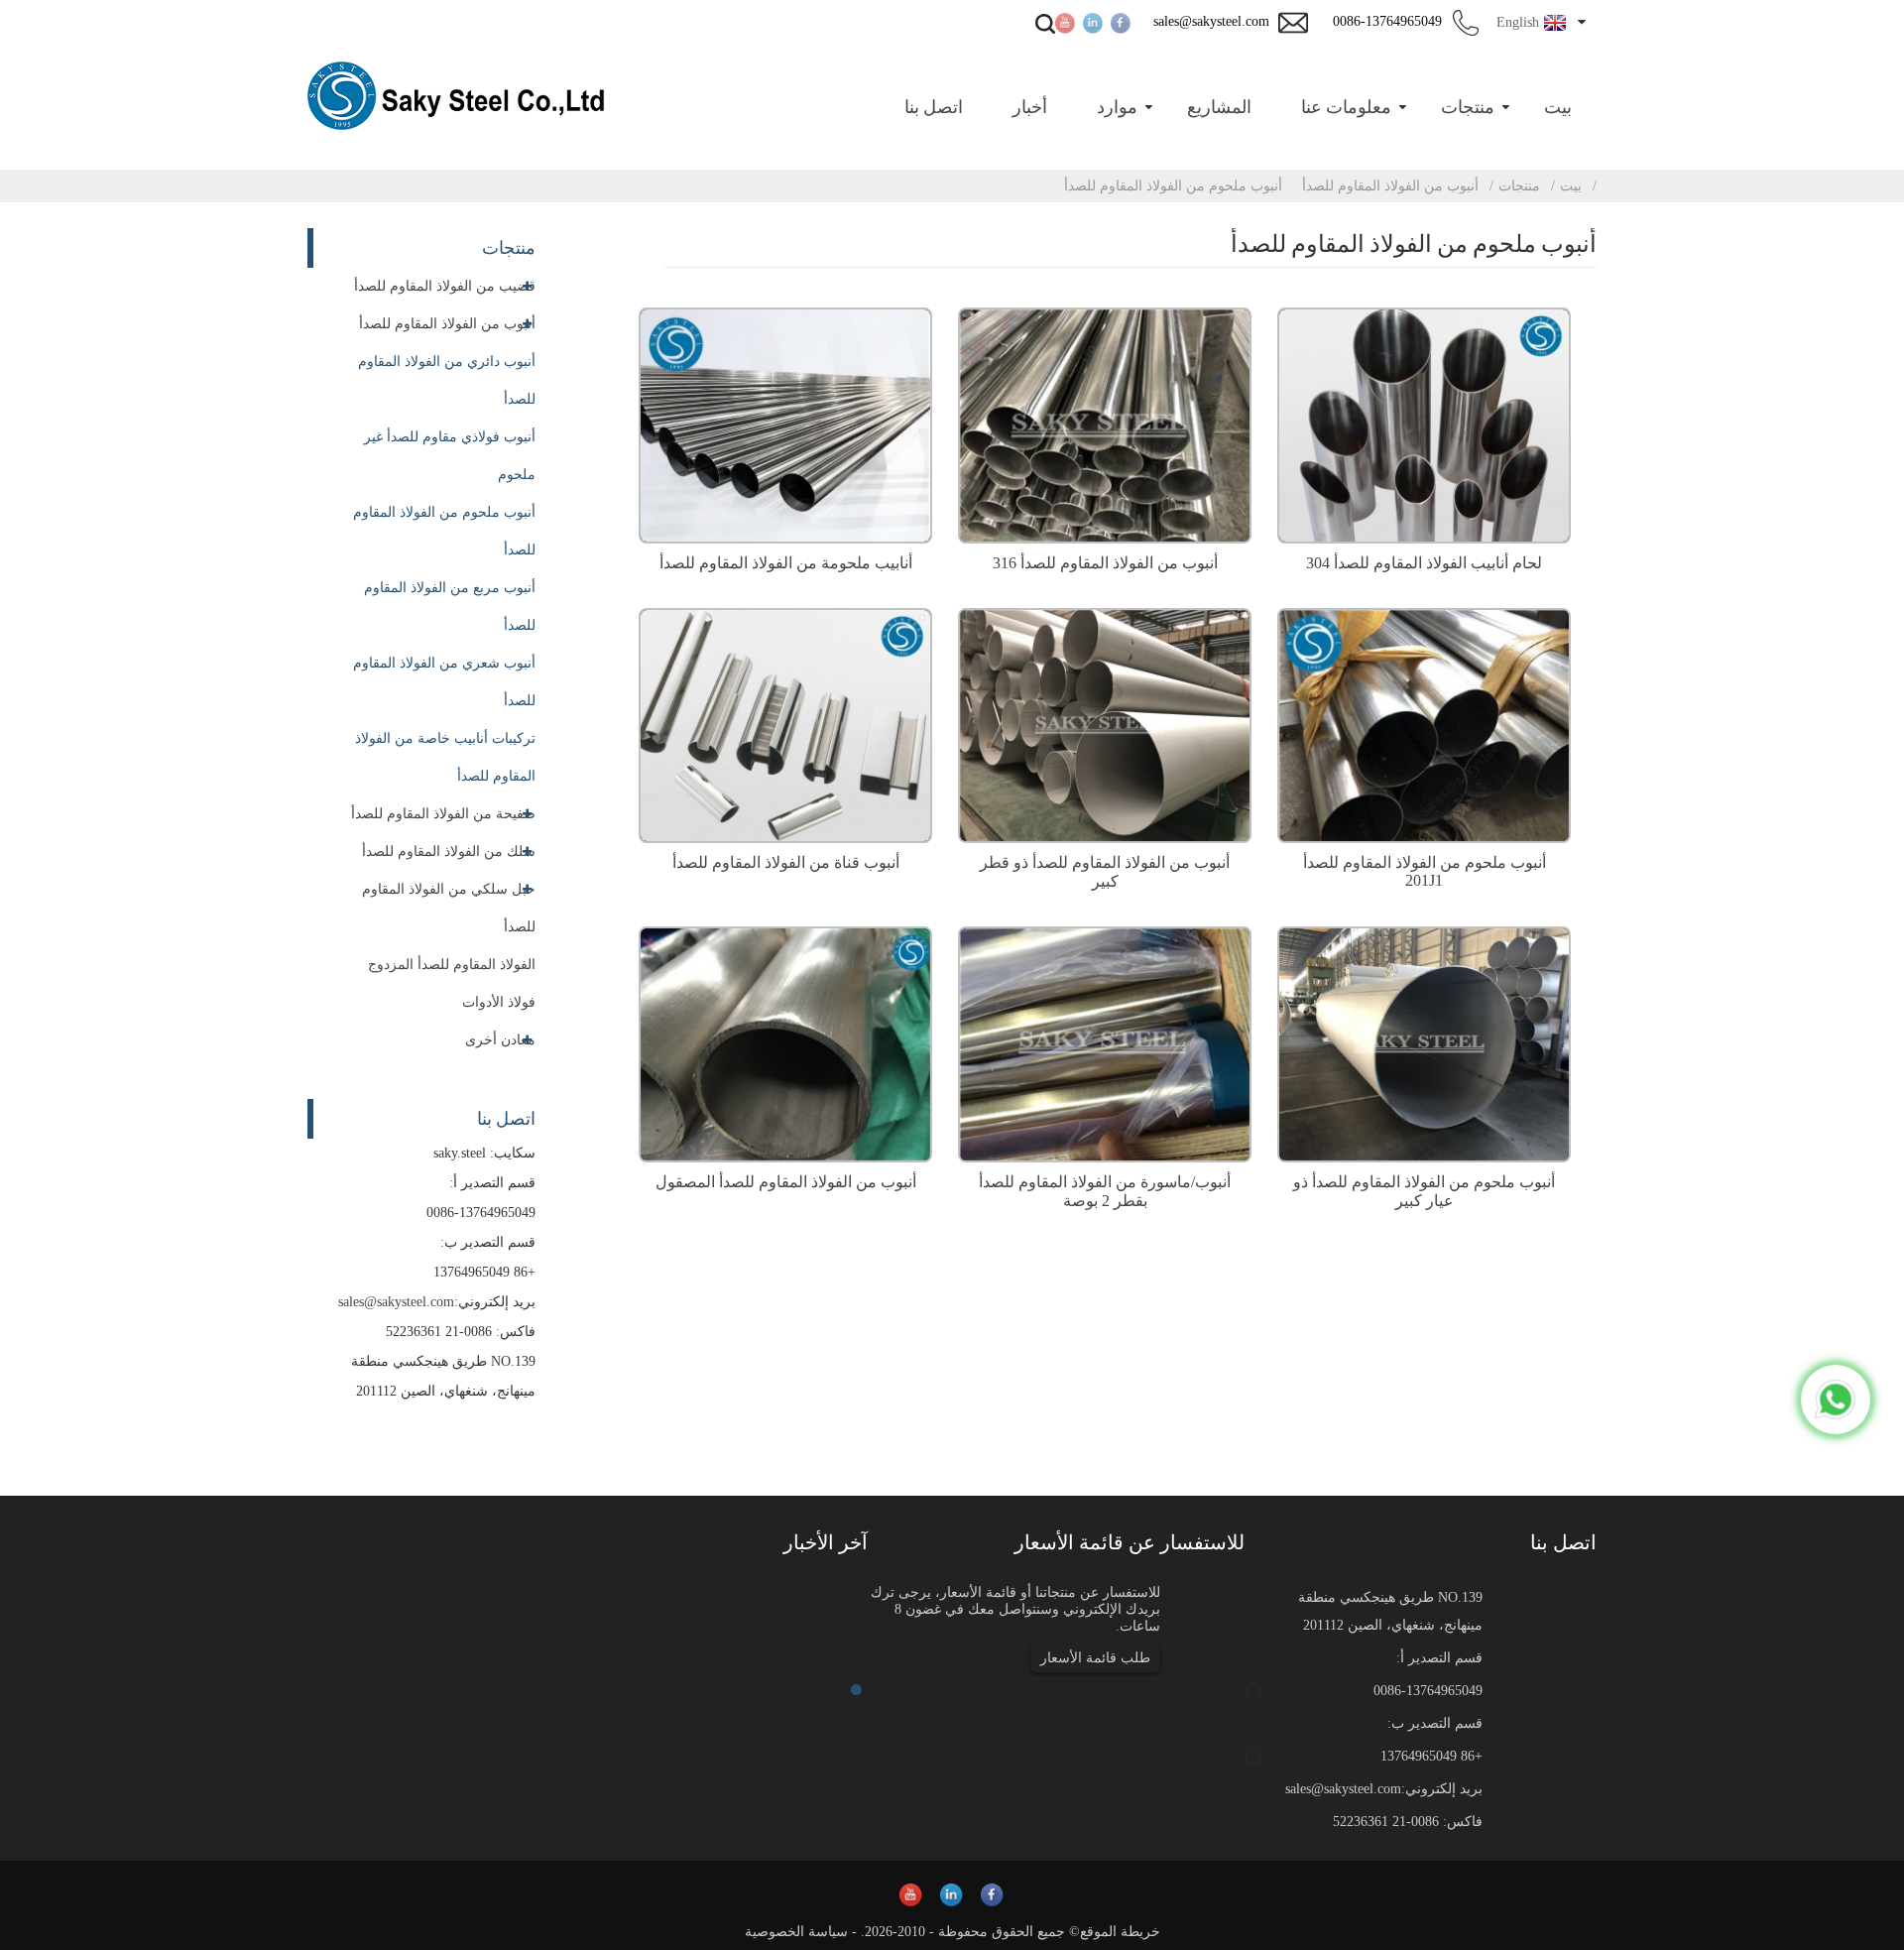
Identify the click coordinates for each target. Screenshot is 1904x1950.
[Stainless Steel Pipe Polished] (785, 1042)
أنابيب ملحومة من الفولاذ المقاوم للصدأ (786, 563)
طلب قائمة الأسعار (1095, 1658)
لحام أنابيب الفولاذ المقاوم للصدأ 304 (1424, 563)
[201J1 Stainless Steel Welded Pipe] (1424, 723)
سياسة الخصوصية (796, 1932)
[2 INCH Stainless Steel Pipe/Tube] (1105, 1042)
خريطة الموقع (1120, 1932)
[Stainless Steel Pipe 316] (1105, 423)
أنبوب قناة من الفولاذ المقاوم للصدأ (786, 862)
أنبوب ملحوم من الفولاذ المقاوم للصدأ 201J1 (1425, 871)
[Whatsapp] (1836, 1400)
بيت (1571, 186)
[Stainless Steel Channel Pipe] (785, 723)
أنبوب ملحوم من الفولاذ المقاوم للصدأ (1173, 186)
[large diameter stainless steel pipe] (1105, 723)
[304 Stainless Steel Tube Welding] (1424, 423)
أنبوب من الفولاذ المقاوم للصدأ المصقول (786, 1182)
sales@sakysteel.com (396, 1302)
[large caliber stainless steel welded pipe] (1424, 1042)
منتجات (1519, 186)
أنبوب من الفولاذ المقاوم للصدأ (1390, 186)
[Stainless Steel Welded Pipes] (785, 423)
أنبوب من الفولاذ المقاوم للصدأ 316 (1105, 563)
